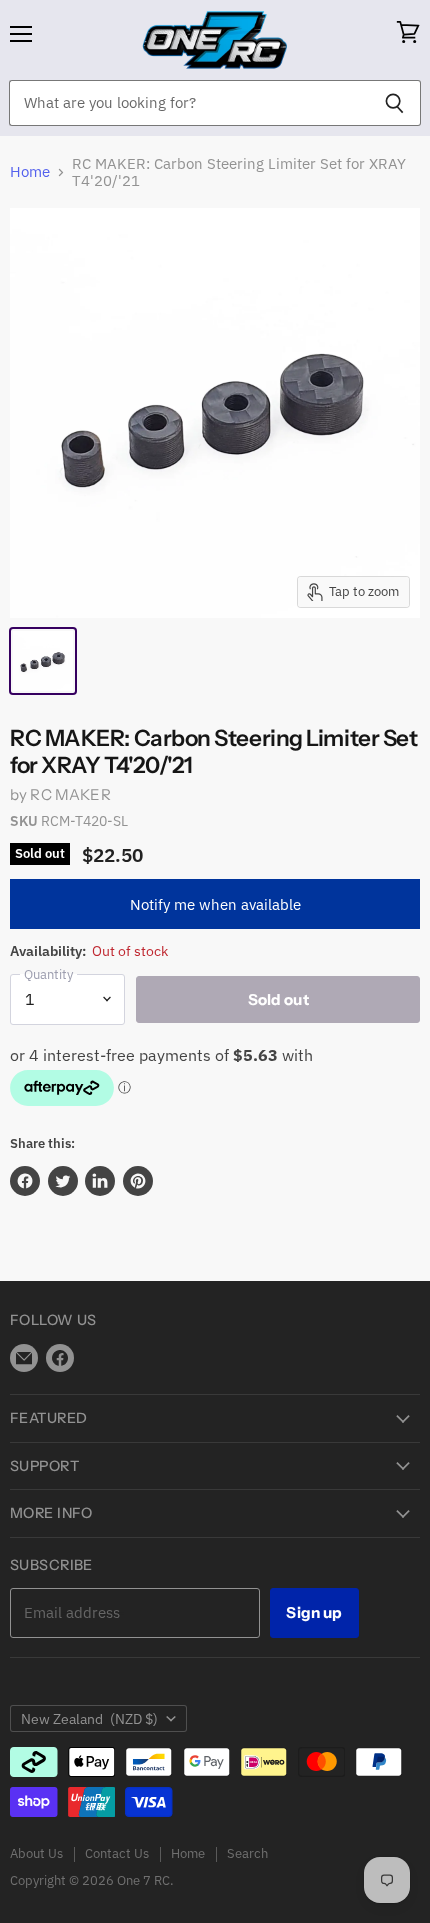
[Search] (394, 103)
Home (30, 171)
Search (247, 1853)
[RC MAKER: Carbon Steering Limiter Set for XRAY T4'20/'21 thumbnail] (43, 661)
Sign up (314, 1612)
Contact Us (117, 1853)
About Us (36, 1853)
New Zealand (89, 1719)
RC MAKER (70, 794)
